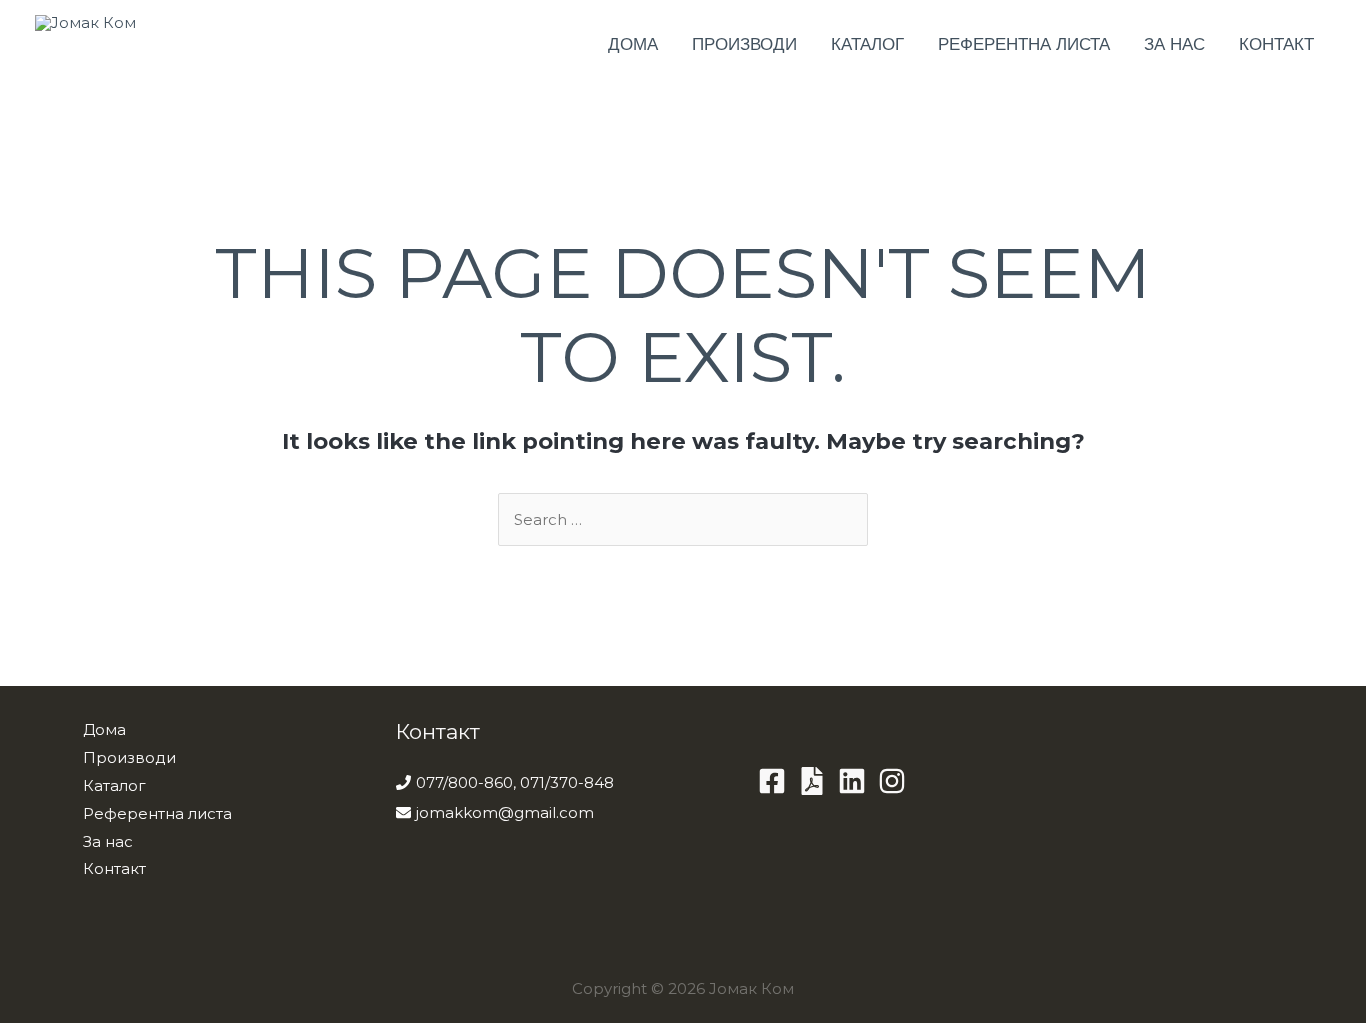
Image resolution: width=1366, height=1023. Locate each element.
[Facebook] (772, 781)
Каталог (867, 44)
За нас (1174, 44)
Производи (744, 44)
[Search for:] (683, 519)
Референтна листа (1024, 44)
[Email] (892, 781)
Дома (633, 44)
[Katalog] (812, 781)
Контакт (1276, 44)
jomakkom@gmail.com (505, 812)
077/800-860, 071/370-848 (515, 782)
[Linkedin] (852, 781)
